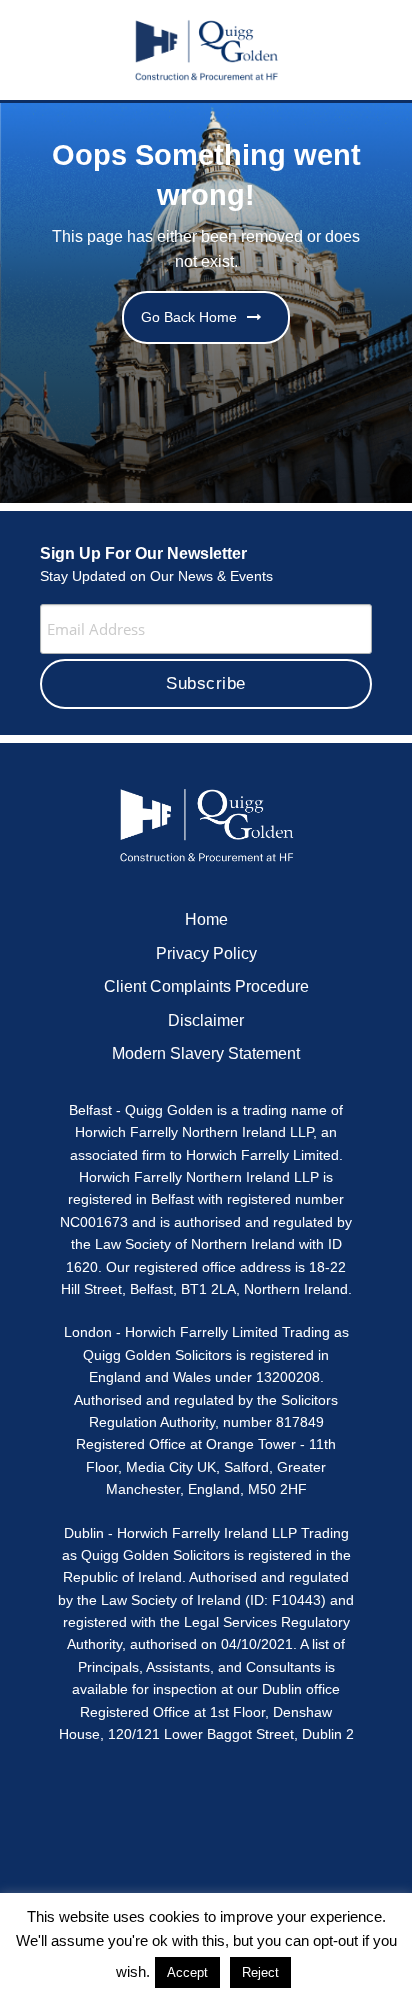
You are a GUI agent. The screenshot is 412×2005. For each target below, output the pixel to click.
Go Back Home (189, 317)
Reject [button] (260, 1972)
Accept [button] (187, 1972)
